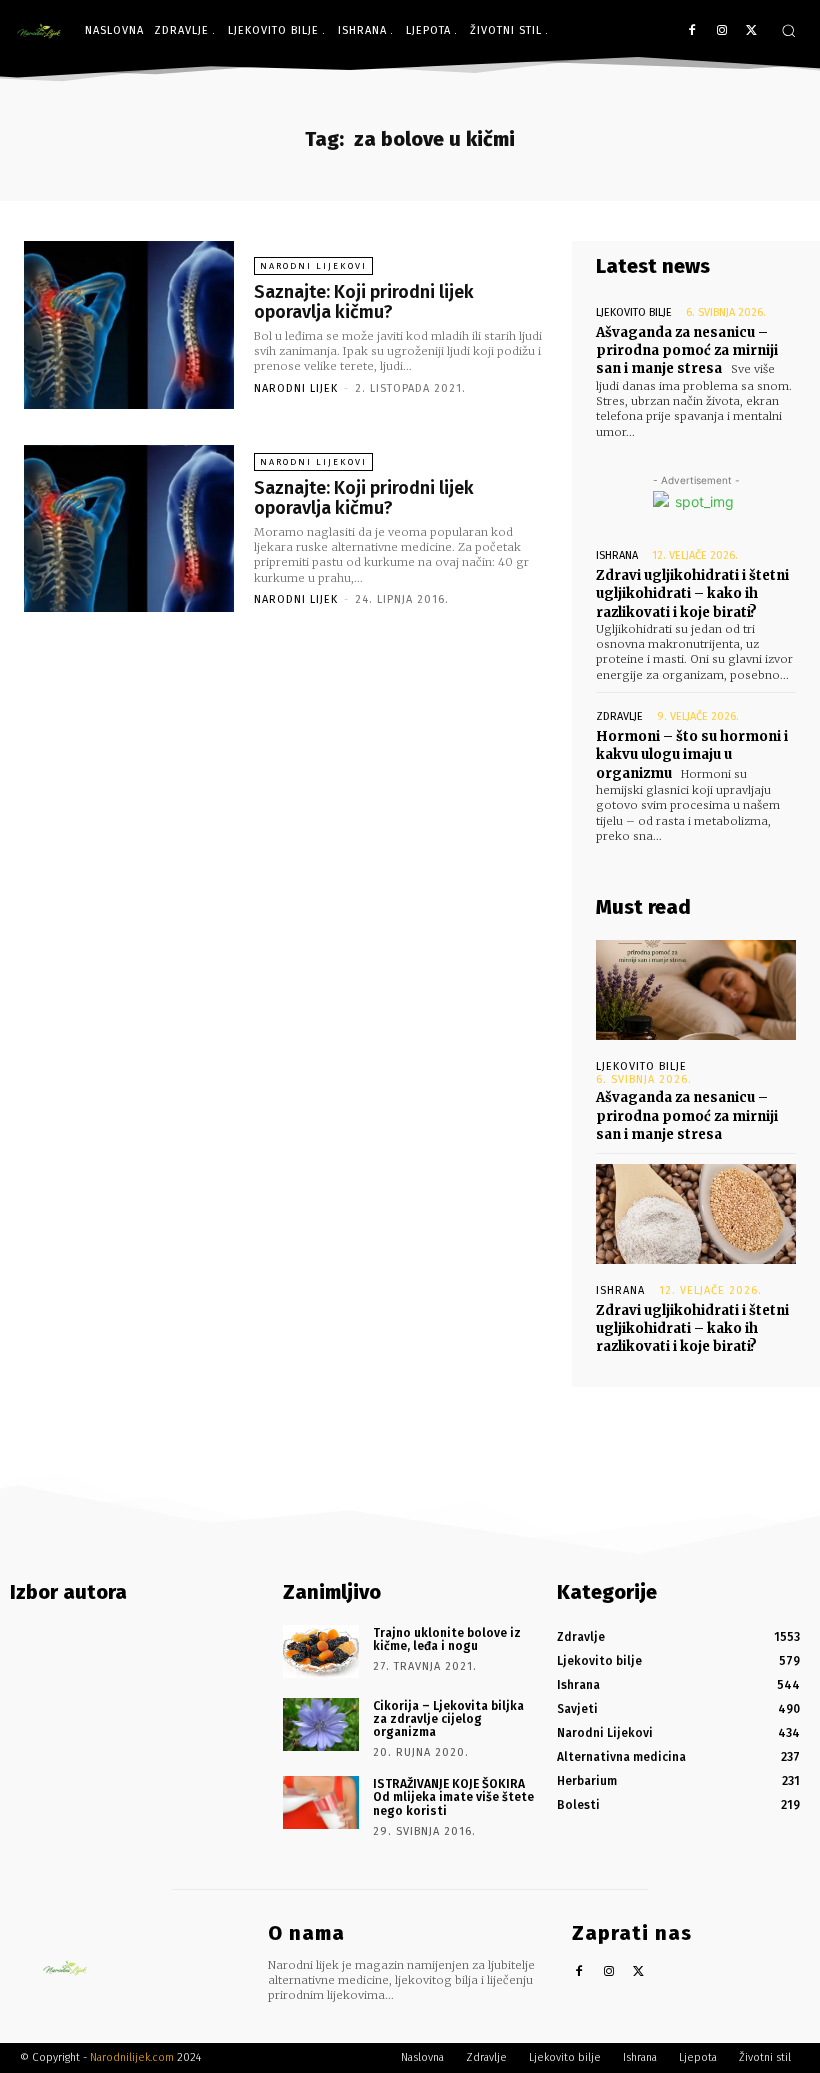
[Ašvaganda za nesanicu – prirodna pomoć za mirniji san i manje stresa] (696, 990)
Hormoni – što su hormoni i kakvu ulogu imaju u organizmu (692, 754)
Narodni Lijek (296, 388)
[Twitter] (751, 31)
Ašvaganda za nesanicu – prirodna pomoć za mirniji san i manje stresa (687, 350)
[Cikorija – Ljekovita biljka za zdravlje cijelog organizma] (321, 1724)
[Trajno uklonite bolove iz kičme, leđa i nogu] (321, 1651)
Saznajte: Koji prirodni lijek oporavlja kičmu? (364, 302)
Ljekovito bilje (634, 312)
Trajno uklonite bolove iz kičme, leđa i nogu (447, 1639)
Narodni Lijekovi (313, 266)
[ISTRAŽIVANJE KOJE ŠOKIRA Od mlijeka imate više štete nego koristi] (321, 1802)
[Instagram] (721, 31)
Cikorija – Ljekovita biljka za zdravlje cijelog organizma (448, 1719)
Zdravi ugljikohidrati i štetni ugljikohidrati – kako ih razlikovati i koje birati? (692, 593)
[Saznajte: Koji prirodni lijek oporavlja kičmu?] (129, 325)
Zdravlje (619, 716)
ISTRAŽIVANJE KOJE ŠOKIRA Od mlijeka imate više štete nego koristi (453, 1797)
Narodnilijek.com (132, 2057)
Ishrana (617, 555)
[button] (788, 30)
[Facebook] (692, 31)
